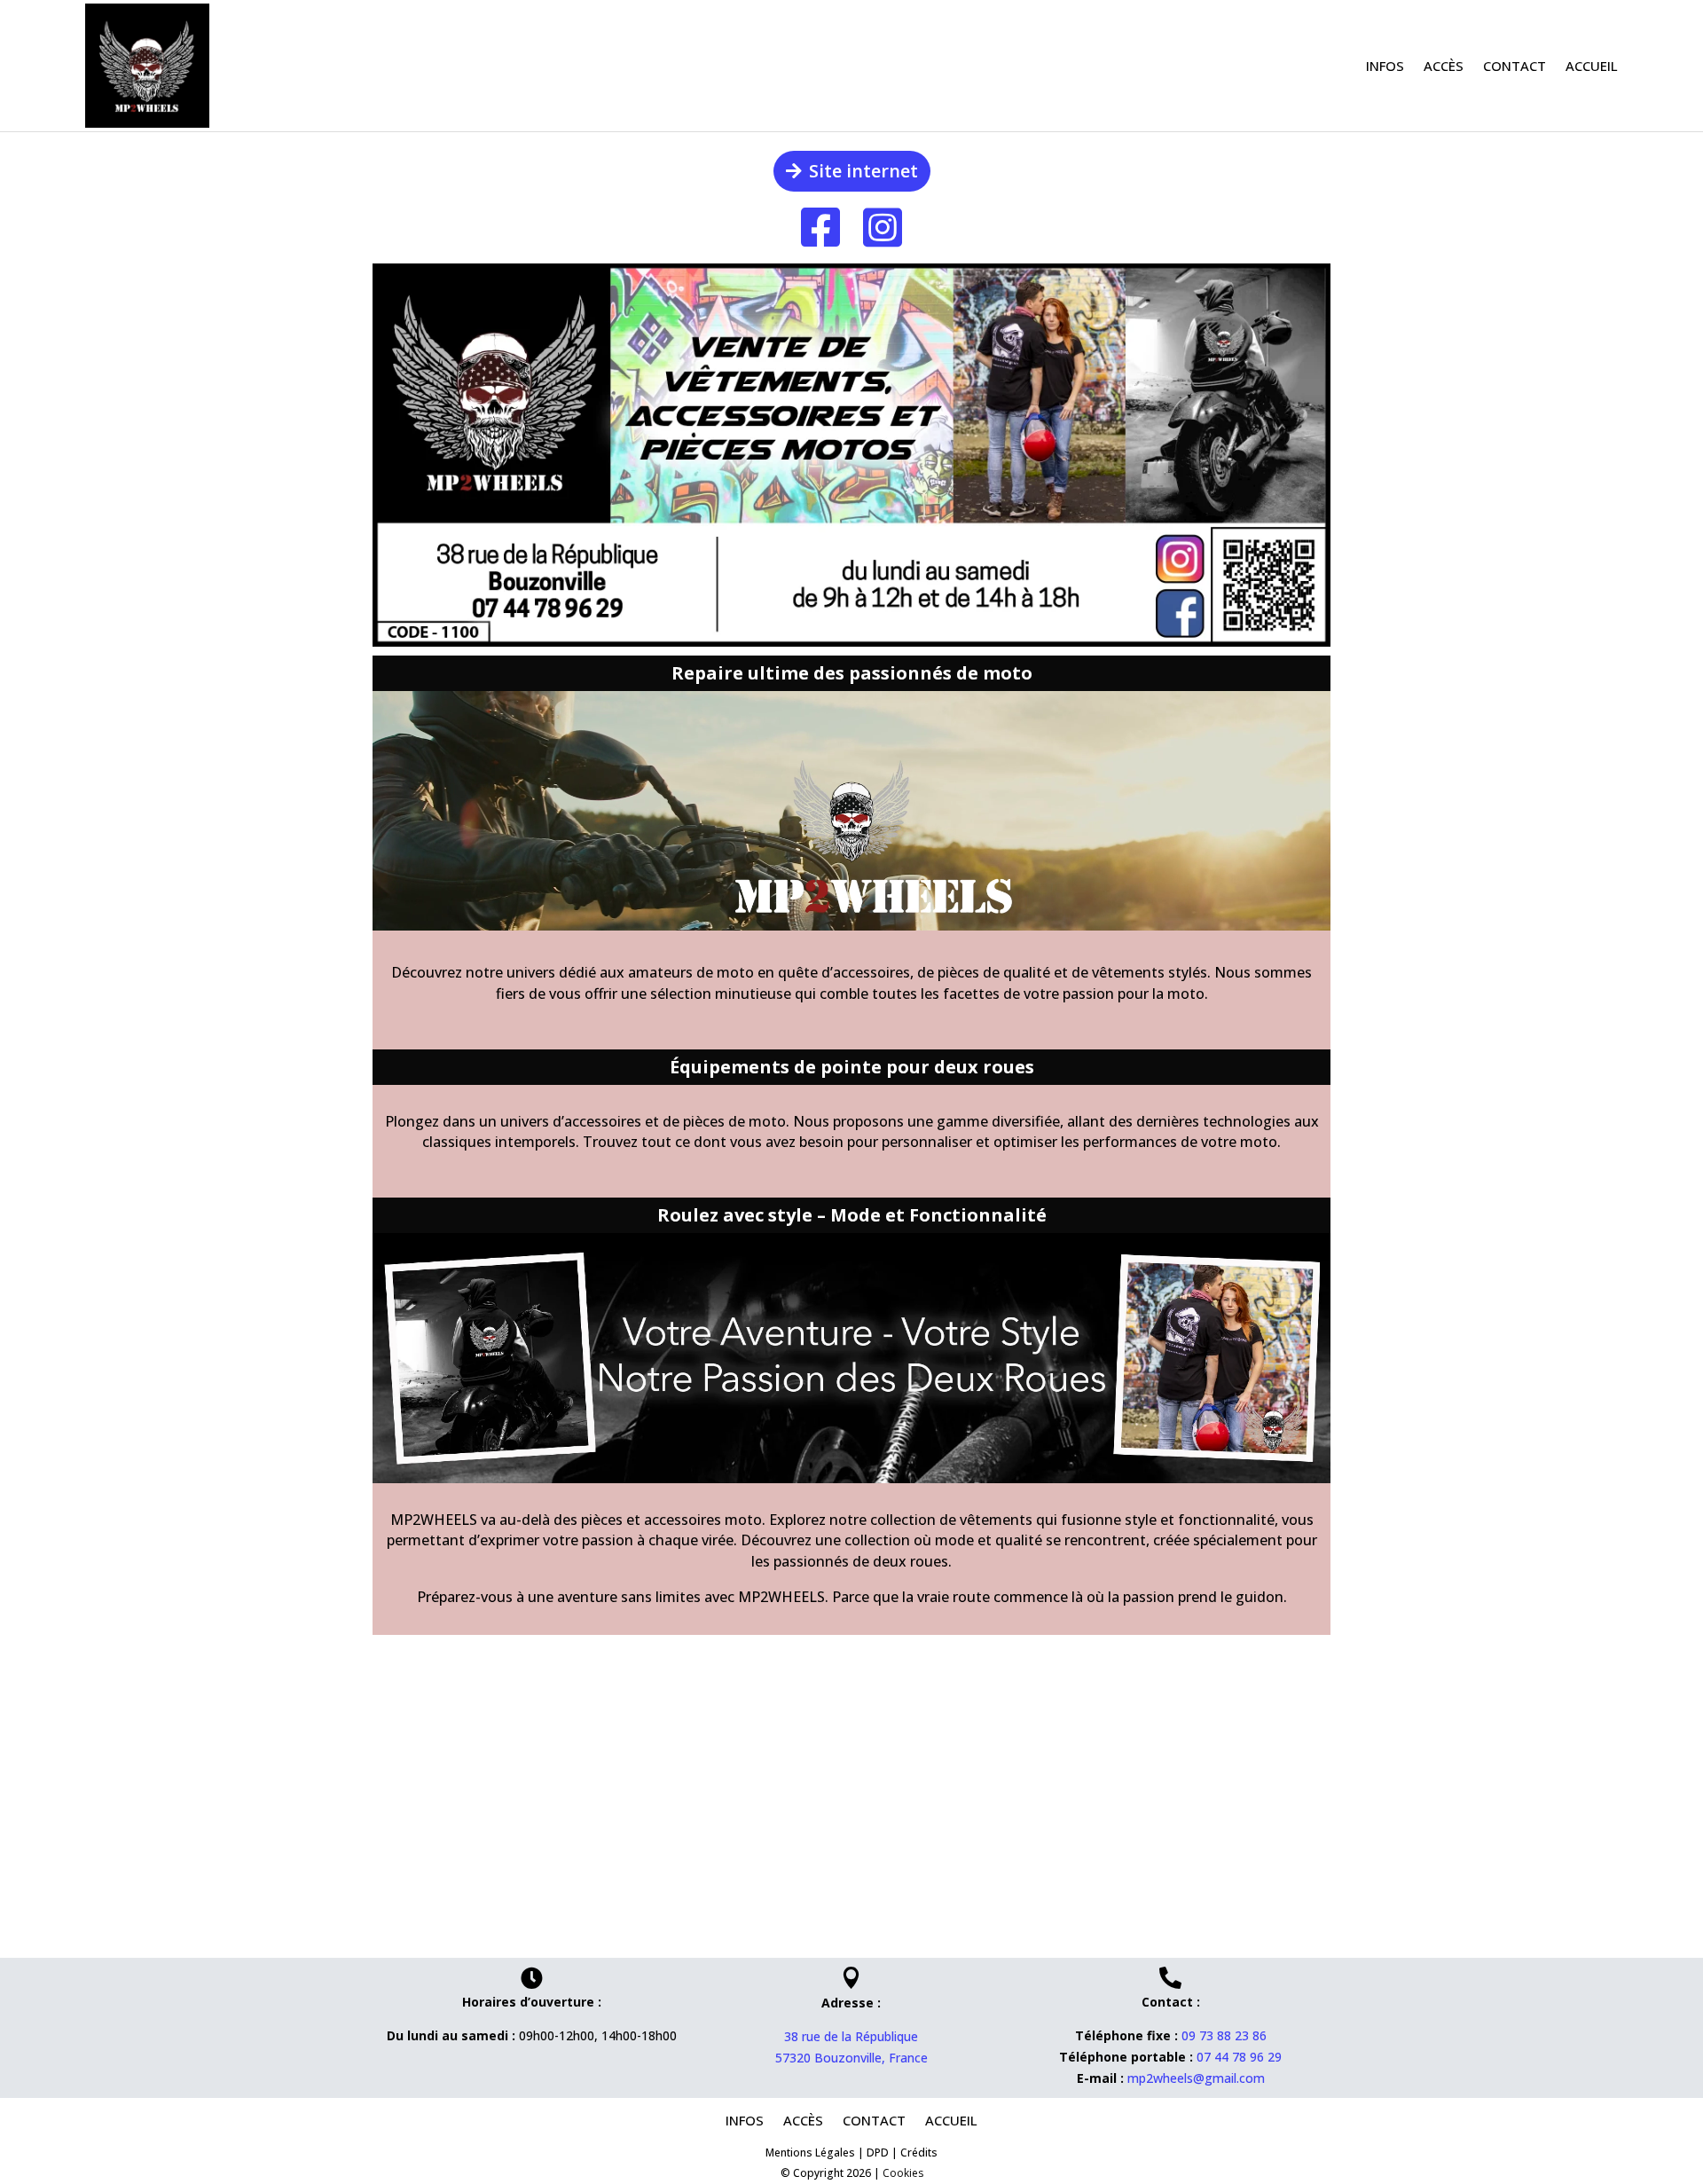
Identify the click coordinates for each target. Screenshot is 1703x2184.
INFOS (1385, 66)
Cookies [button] (903, 2173)
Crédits (919, 2153)
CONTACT (1515, 66)
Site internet (863, 171)
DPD (878, 2153)
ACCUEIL (1592, 66)
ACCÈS (1444, 66)
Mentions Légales (810, 2153)
